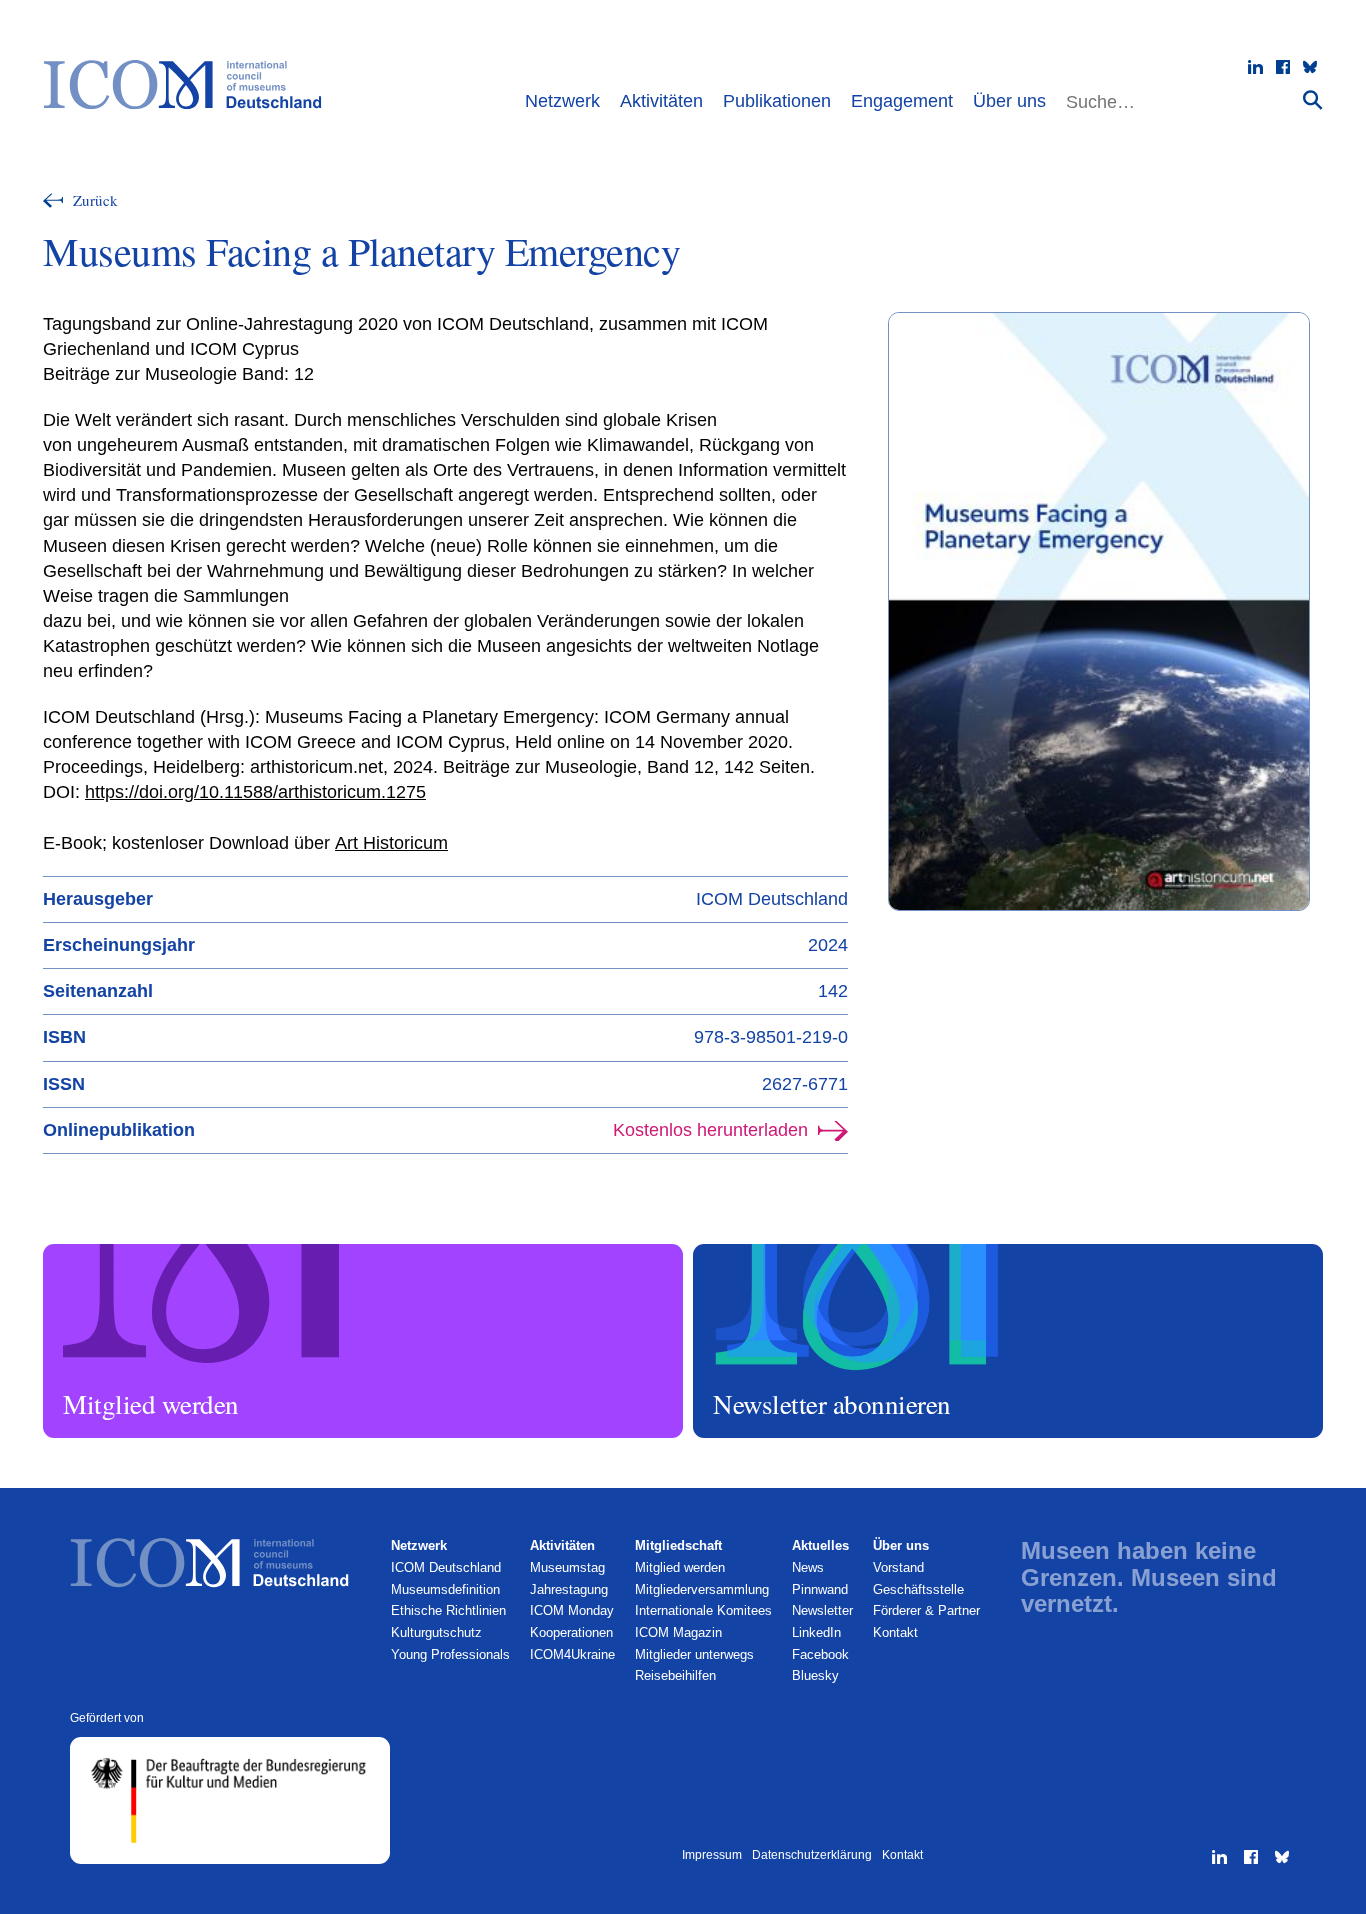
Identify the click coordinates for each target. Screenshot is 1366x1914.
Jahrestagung (569, 1589)
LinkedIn (816, 1632)
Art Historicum (391, 843)
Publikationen (777, 101)
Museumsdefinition (445, 1589)
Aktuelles (820, 1545)
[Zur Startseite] (192, 85)
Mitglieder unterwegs (694, 1654)
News (808, 1567)
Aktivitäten (661, 101)
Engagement (902, 101)
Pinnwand (820, 1589)
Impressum (712, 1855)
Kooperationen (571, 1632)
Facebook (820, 1654)
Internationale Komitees (703, 1610)
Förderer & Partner (926, 1610)
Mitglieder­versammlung (702, 1589)
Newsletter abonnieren (759, 1253)
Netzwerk (562, 101)
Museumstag (567, 1567)
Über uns (1009, 101)
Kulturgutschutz (436, 1632)
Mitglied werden (91, 1253)
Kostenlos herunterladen (710, 1130)
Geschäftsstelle (918, 1589)
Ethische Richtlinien (448, 1610)
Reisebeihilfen (675, 1675)
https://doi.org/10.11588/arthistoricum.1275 (255, 792)
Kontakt (895, 1632)
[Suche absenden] (1313, 99)
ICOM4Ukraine (572, 1654)
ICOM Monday (572, 1610)
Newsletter (822, 1610)
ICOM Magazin (678, 1632)
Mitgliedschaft (678, 1545)
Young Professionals (450, 1654)
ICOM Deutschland (446, 1567)
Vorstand (898, 1567)
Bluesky (815, 1675)
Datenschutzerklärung (812, 1855)
